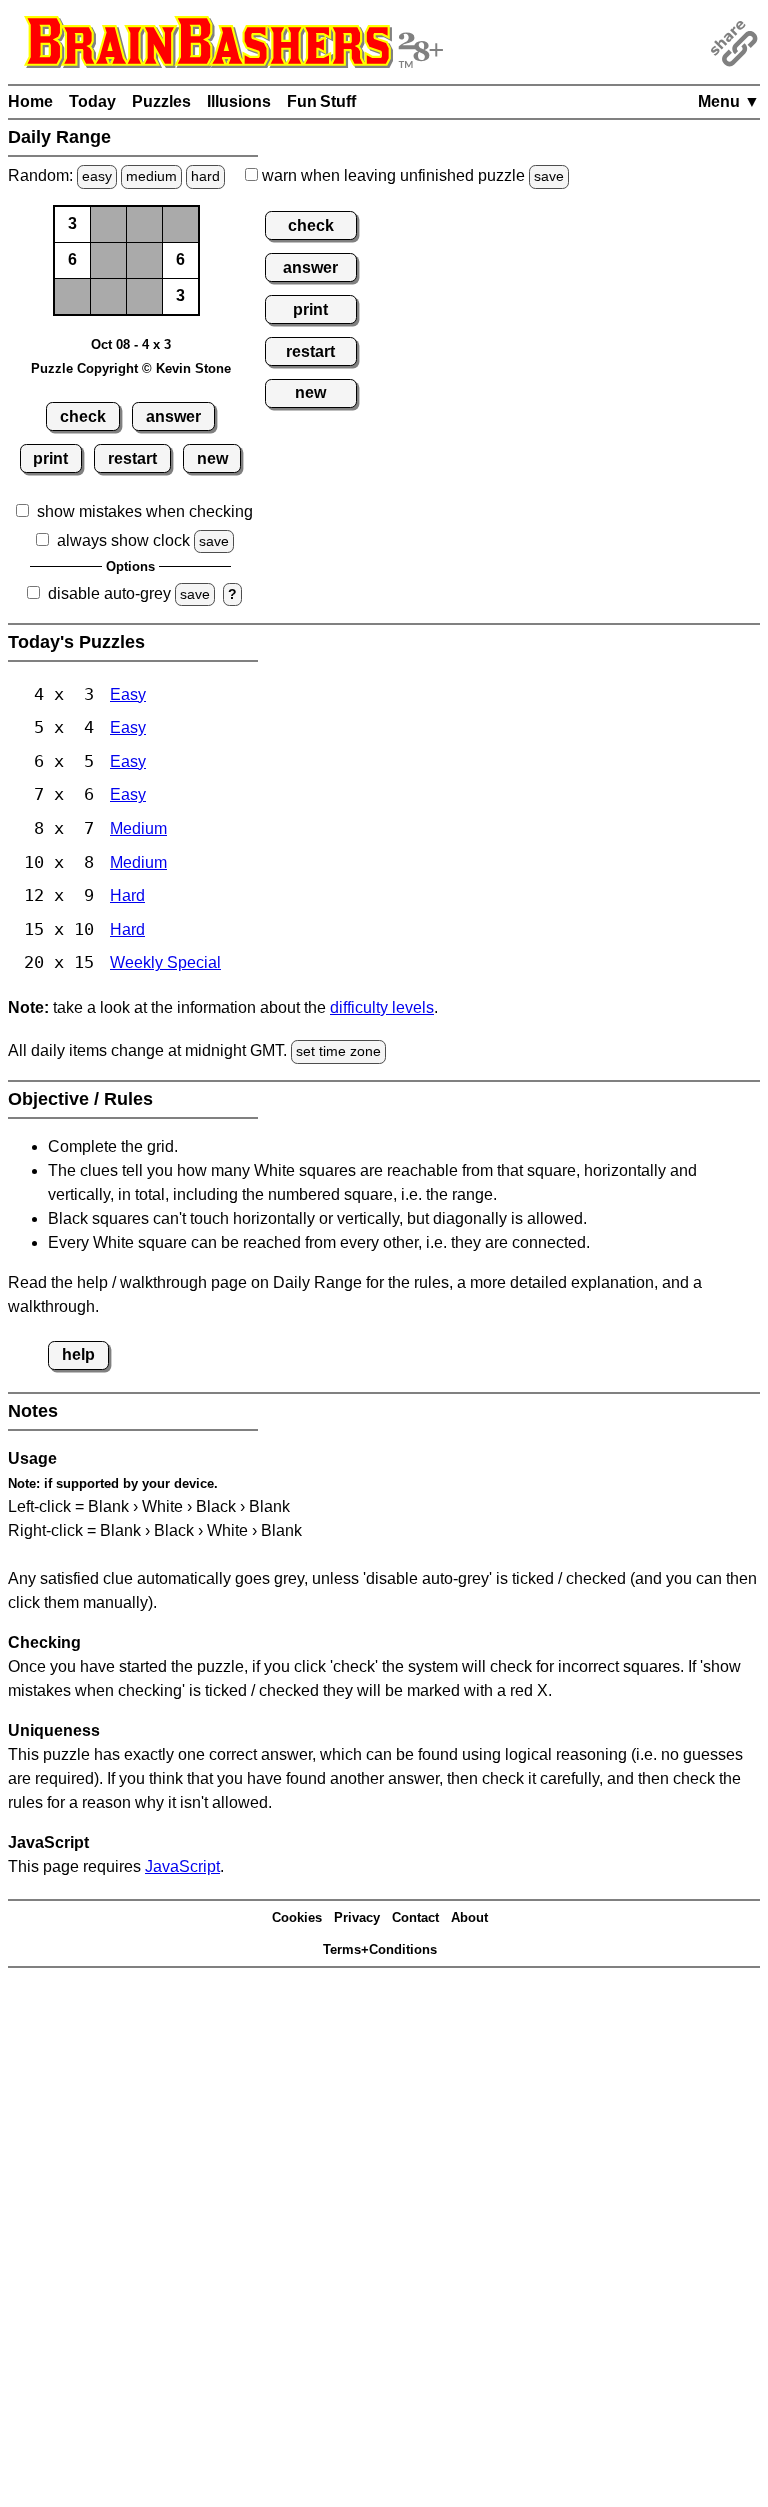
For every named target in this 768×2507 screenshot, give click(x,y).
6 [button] (72, 259)
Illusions (239, 101)
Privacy (357, 1917)
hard (205, 176)
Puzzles (161, 101)
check (83, 416)
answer (173, 416)
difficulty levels (382, 1007)
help (78, 1354)
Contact (415, 1917)
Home (30, 101)
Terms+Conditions (380, 1949)
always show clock (123, 540)
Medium (138, 828)
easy (97, 176)
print (50, 458)
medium (151, 176)
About (469, 1917)
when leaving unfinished (411, 175)
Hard (127, 895)
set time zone (338, 1051)
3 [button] (72, 223)
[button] (109, 224)
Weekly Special (165, 962)
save (549, 176)
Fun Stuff (321, 101)
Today (92, 101)
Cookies (297, 1917)
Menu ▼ (729, 101)
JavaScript (182, 1866)
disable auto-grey (109, 593)
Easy (128, 694)
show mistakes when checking (145, 511)
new (212, 458)
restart (132, 458)
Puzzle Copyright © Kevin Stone (131, 368)
